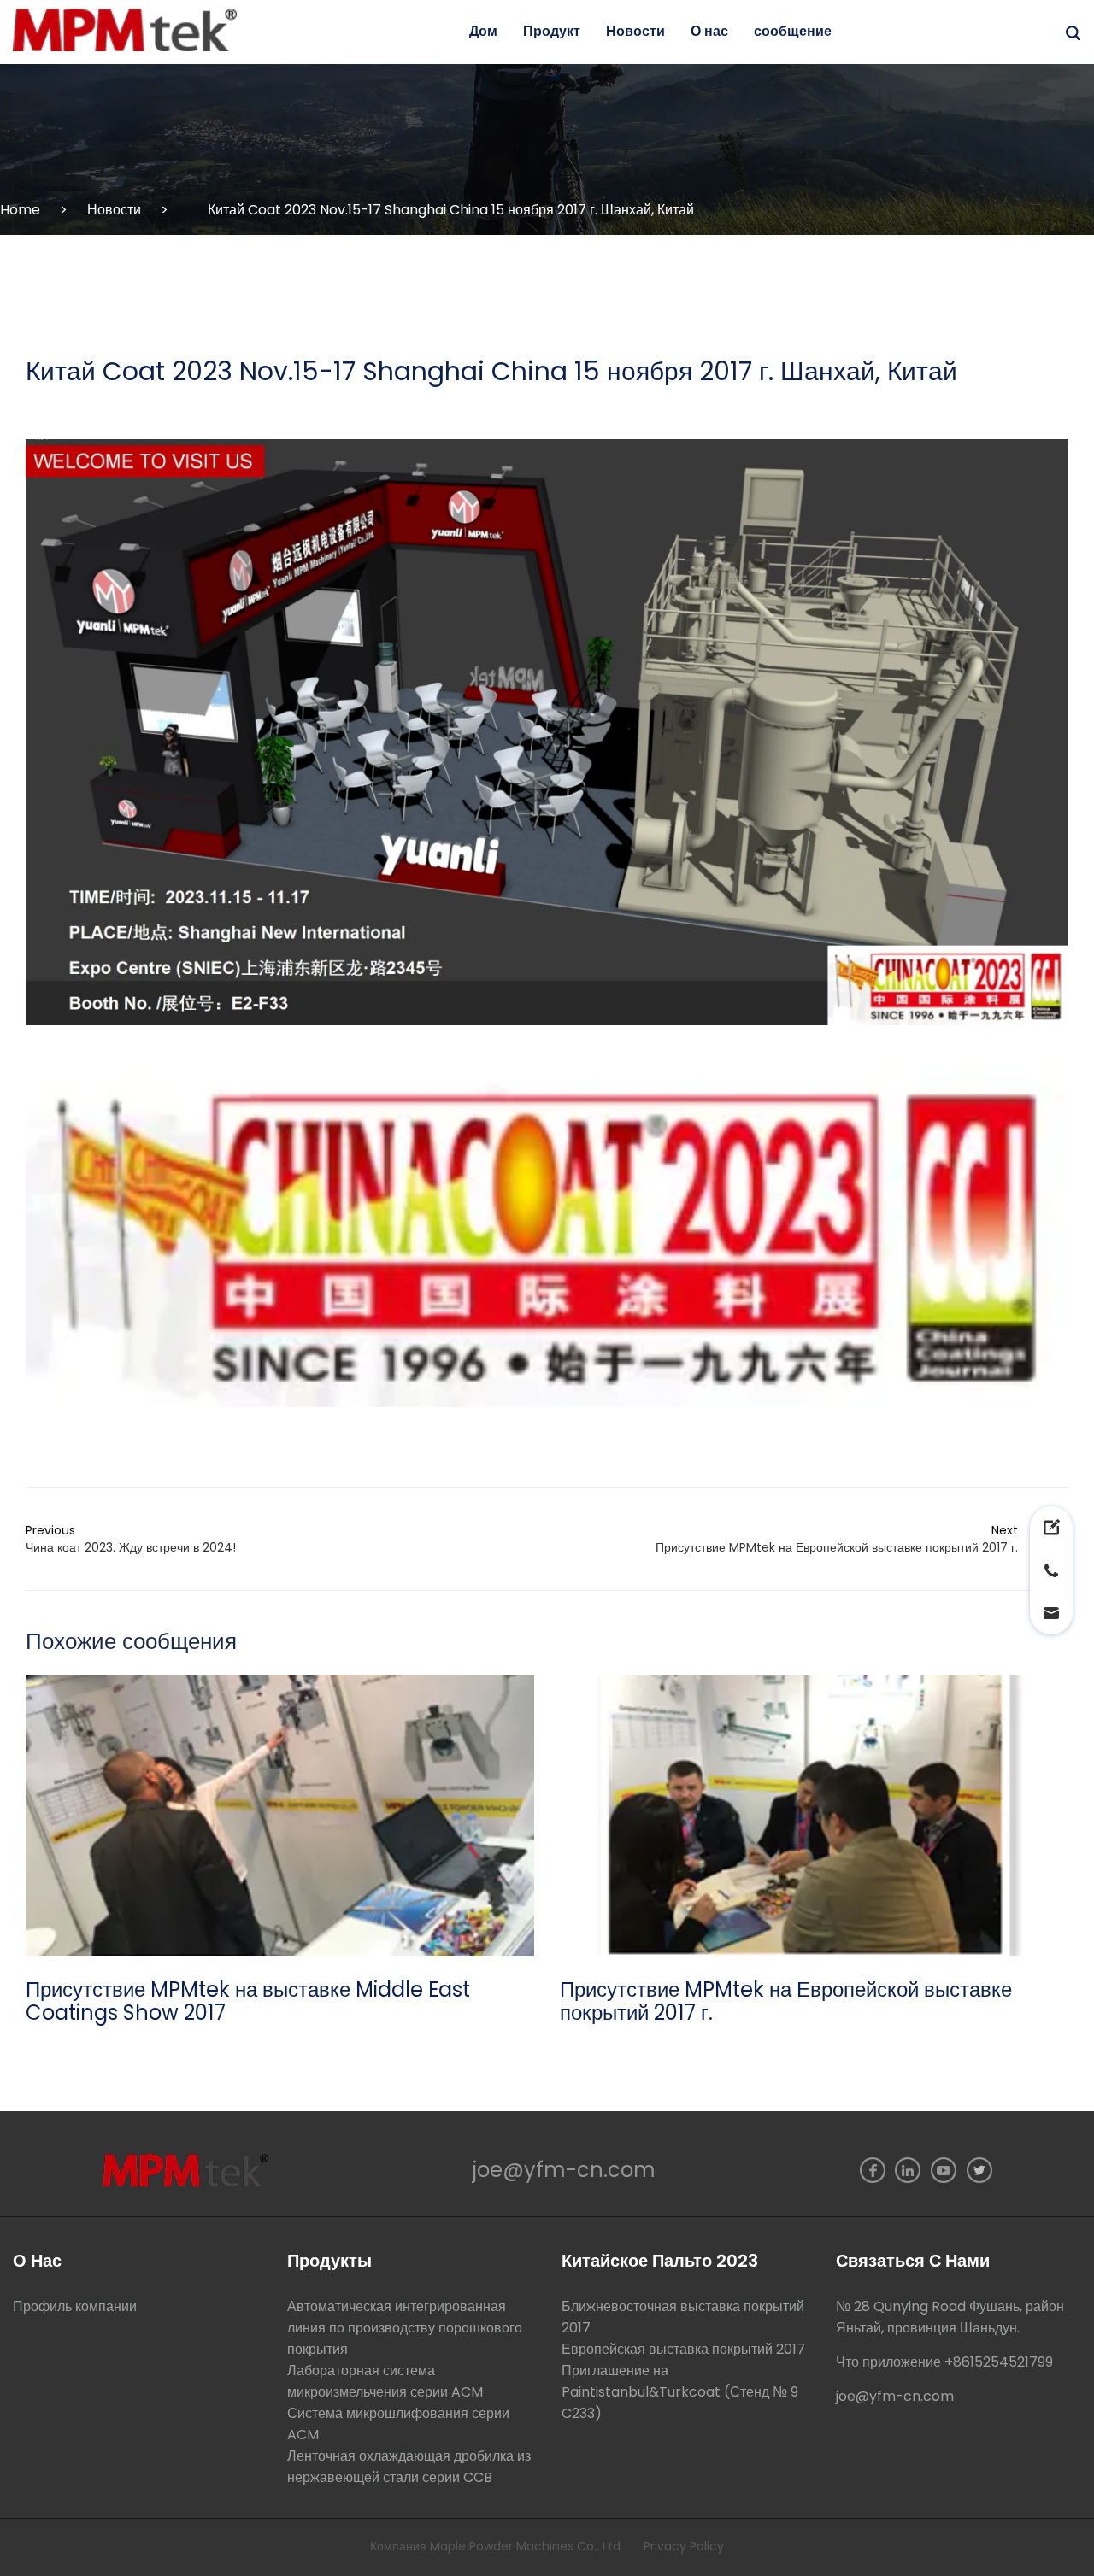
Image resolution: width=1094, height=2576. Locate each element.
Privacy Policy (684, 2546)
